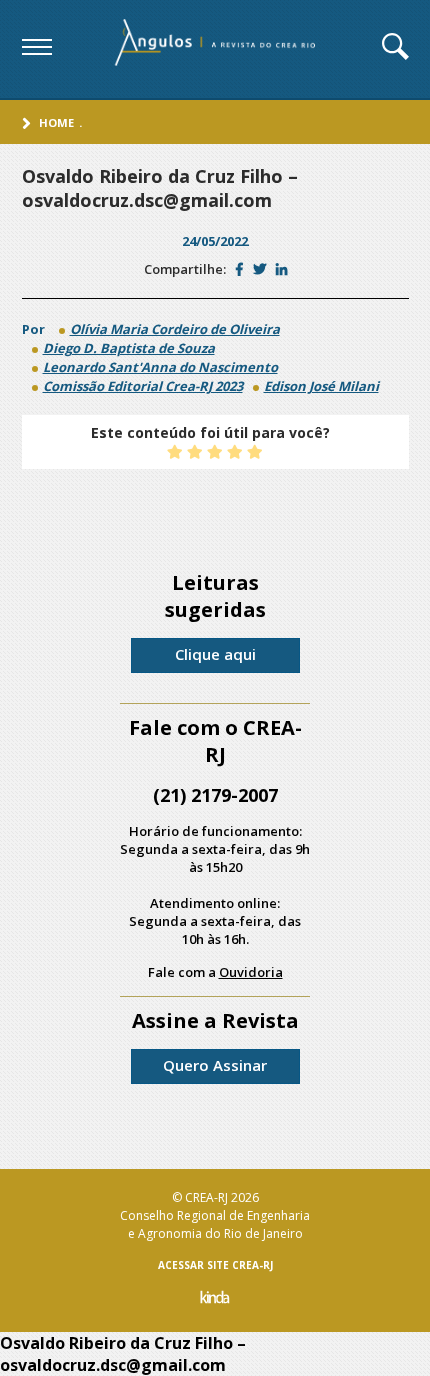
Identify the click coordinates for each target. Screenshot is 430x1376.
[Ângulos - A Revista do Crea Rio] (217, 49)
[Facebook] (239, 269)
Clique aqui (215, 654)
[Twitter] (259, 269)
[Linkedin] (281, 269)
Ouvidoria (251, 972)
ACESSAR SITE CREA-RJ (215, 1265)
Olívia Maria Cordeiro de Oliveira (175, 329)
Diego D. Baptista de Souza (129, 348)
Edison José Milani (321, 386)
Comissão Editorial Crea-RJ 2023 (143, 386)
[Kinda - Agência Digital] (215, 1299)
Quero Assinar (215, 1065)
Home (56, 122)
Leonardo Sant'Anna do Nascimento (160, 367)
